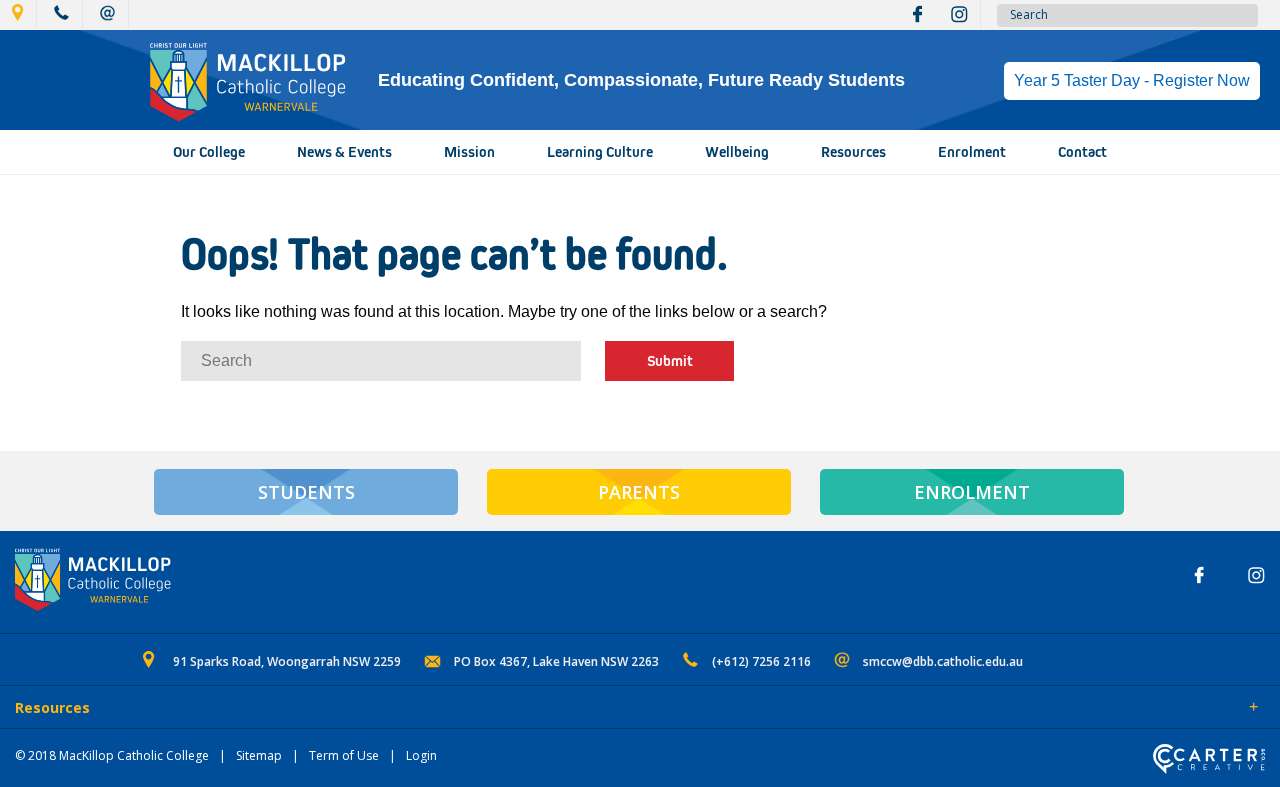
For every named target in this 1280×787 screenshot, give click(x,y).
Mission (469, 152)
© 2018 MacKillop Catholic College (112, 755)
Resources (853, 152)
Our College (209, 152)
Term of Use (344, 755)
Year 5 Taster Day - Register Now (1132, 80)
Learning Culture (600, 152)
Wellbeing (737, 152)
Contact (1082, 152)
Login (421, 755)
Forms (195, 709)
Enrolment (972, 152)
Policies (126, 709)
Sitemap (259, 755)
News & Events (344, 152)
